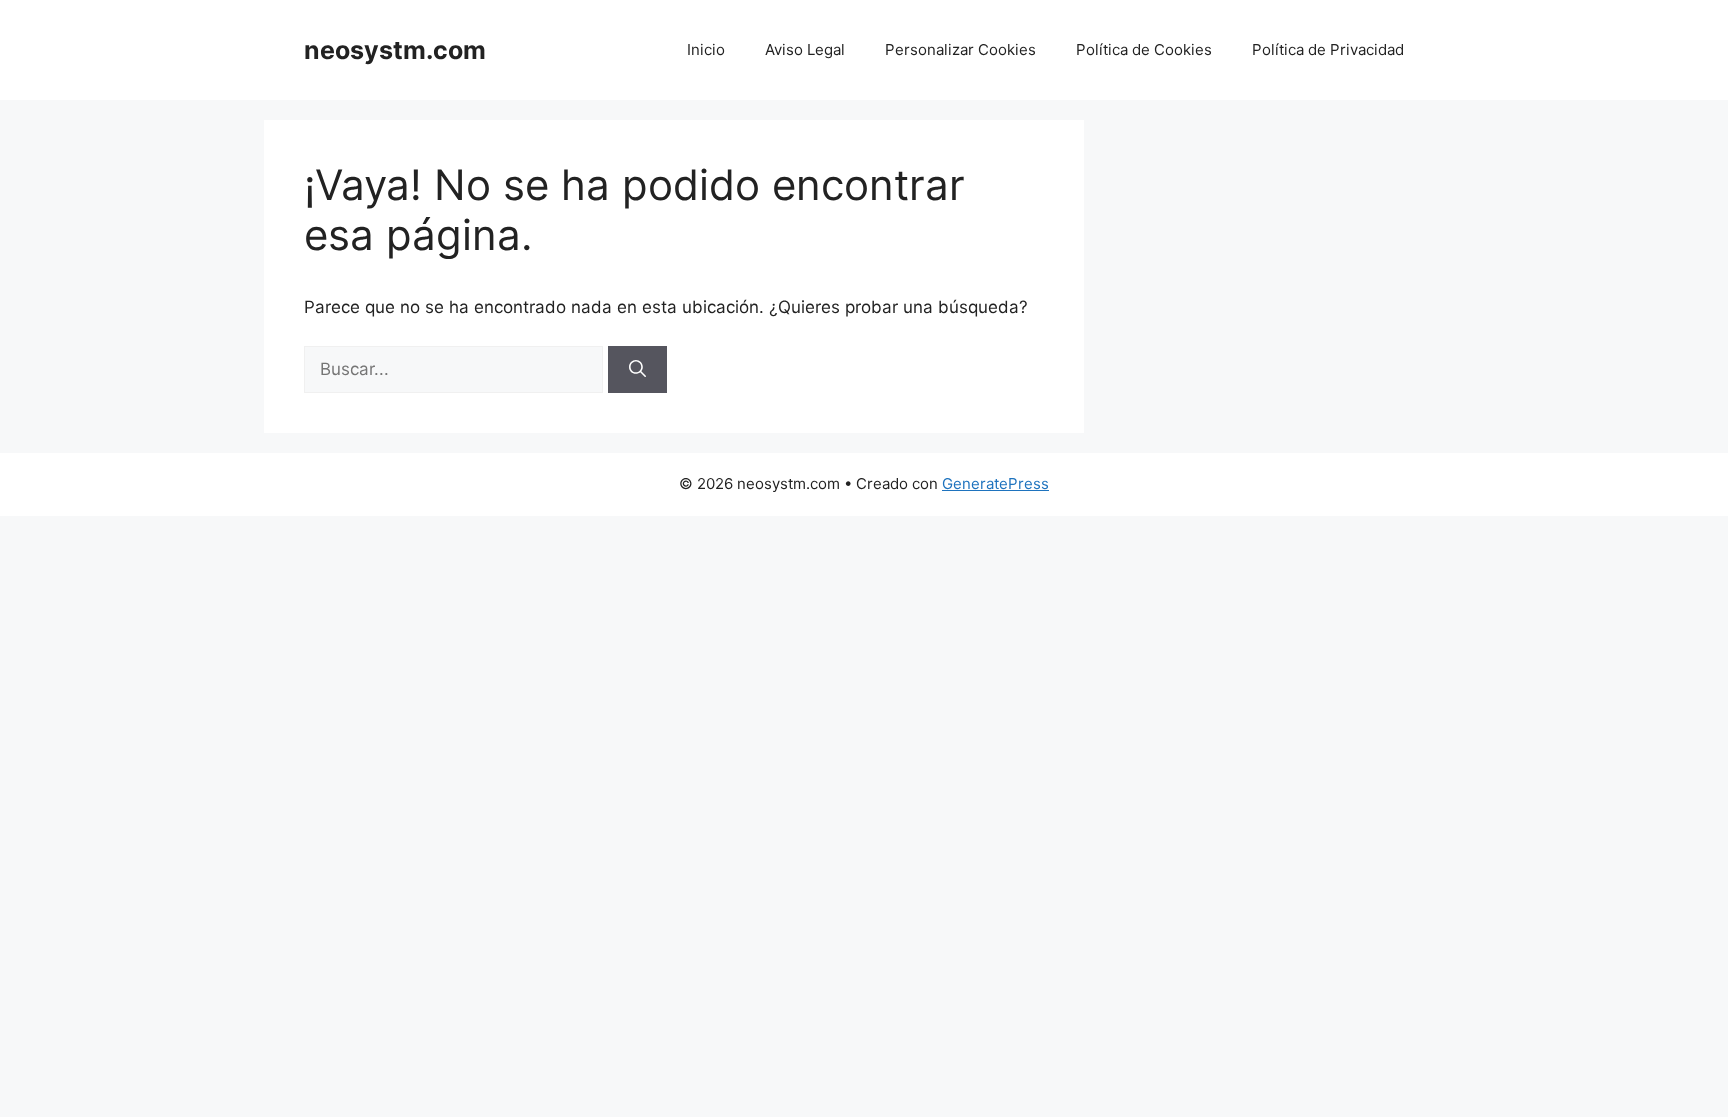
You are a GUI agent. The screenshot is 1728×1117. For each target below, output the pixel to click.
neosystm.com (395, 50)
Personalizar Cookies (960, 49)
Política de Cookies (1144, 49)
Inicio (706, 49)
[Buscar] (637, 370)
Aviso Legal (805, 49)
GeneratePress (995, 483)
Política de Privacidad (1328, 49)
